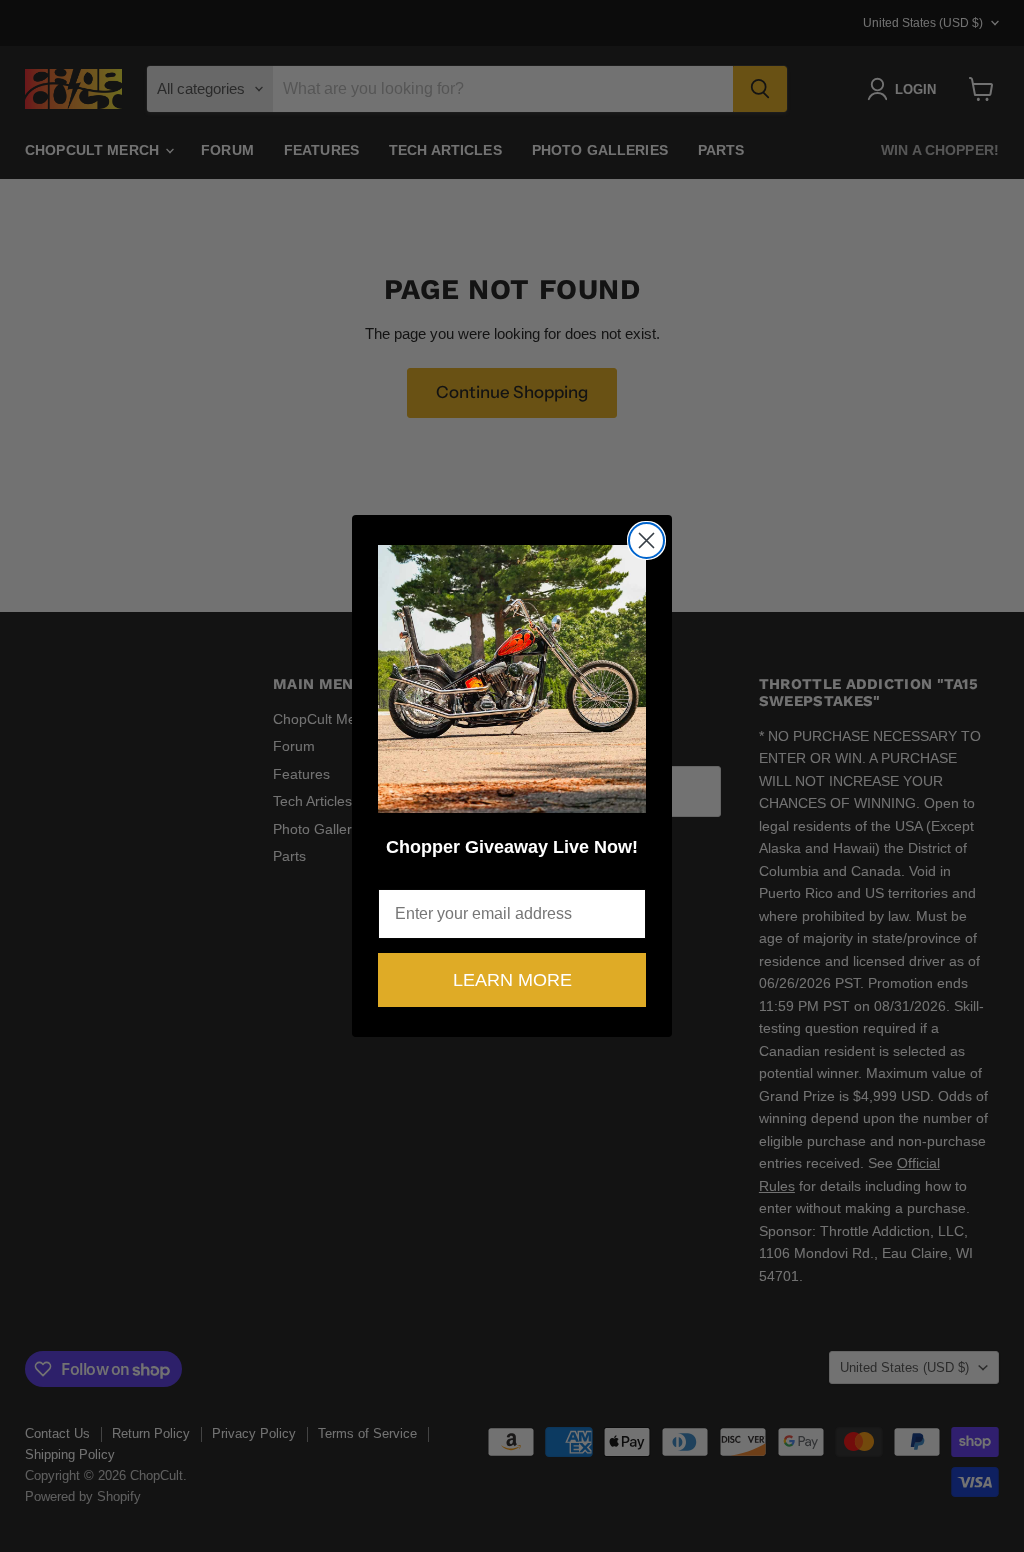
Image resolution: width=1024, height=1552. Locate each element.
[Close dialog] (646, 540)
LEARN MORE (512, 980)
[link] (512, 679)
